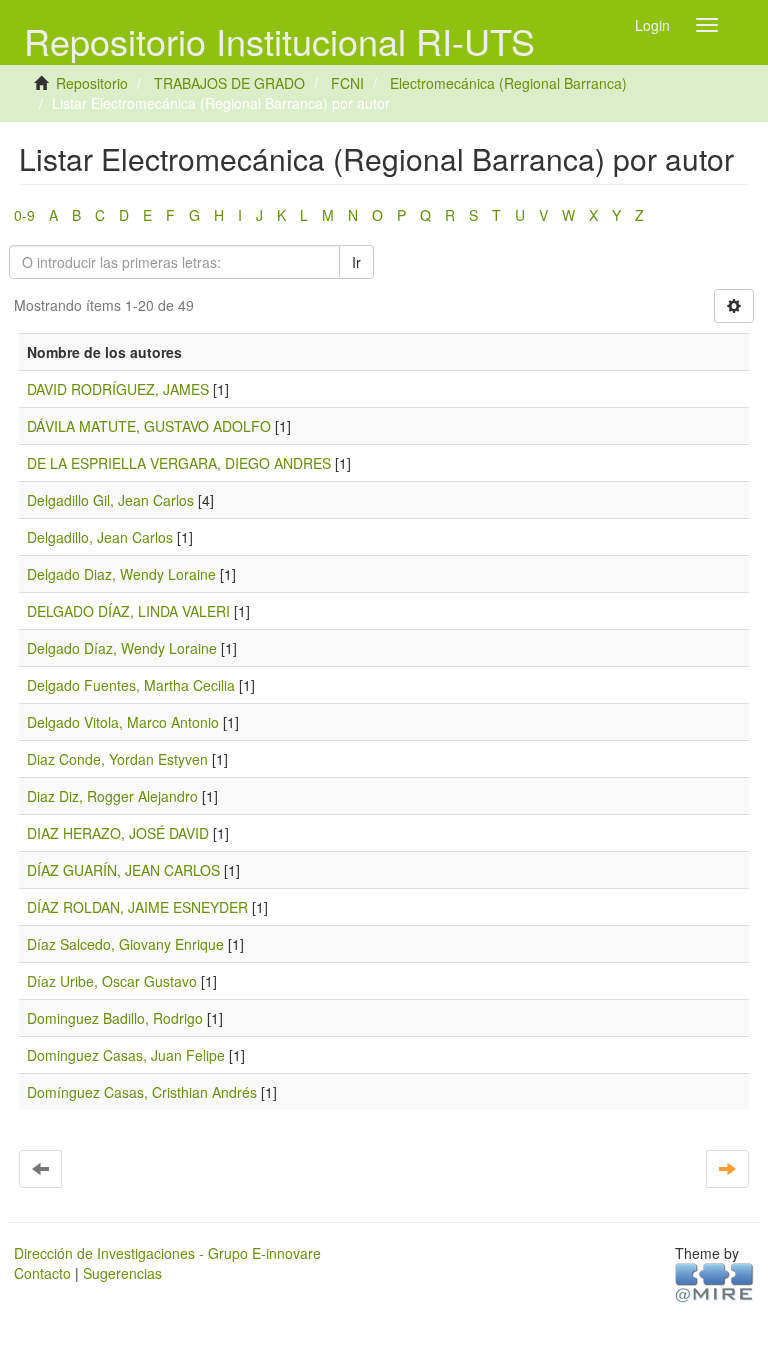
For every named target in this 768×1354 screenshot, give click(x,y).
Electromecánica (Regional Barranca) (508, 83)
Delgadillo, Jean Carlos (100, 537)
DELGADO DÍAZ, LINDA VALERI (128, 611)
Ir (356, 262)
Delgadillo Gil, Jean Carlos (110, 500)
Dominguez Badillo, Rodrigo (115, 1018)
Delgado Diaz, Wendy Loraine (121, 574)
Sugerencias (122, 1273)
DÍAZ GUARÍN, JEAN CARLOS (123, 870)
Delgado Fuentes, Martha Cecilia (131, 685)
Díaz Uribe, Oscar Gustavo (112, 981)
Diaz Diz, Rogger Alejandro (112, 796)
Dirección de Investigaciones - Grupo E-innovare (167, 1253)
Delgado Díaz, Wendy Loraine (122, 648)
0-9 (24, 215)
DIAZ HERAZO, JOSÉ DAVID (118, 833)
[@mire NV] (714, 1281)
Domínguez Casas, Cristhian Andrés (142, 1092)
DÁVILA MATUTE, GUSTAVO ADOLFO (149, 426)
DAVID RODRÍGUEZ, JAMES (118, 389)
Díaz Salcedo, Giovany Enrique (125, 944)
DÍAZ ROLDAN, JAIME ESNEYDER (137, 907)
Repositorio (92, 83)
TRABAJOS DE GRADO (229, 83)
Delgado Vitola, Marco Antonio (123, 722)
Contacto (42, 1273)
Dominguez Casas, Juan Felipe (126, 1055)
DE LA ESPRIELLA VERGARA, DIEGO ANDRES (179, 463)
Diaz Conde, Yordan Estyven (117, 759)
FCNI (347, 83)
